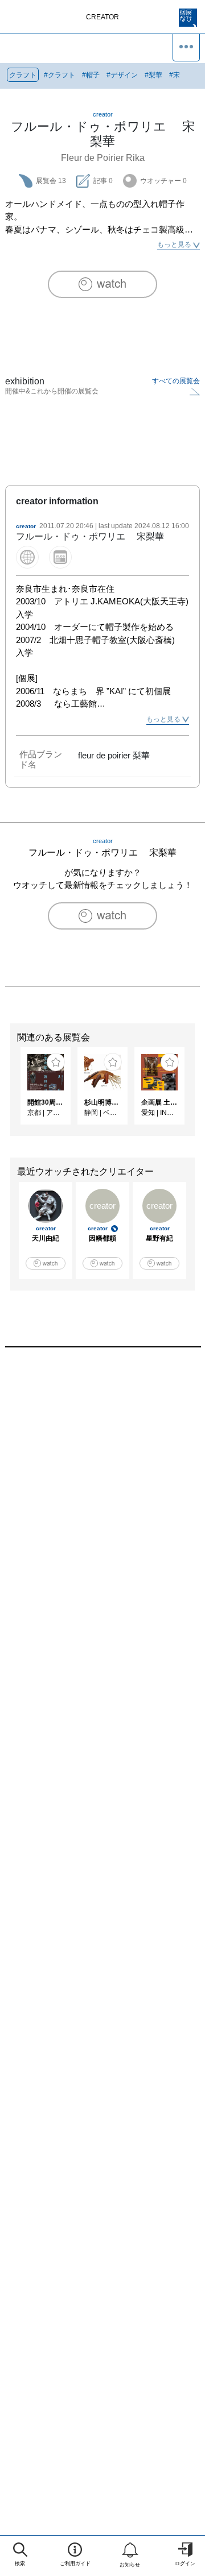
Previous (9, 1092)
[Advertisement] (102, 1492)
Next (196, 1092)
